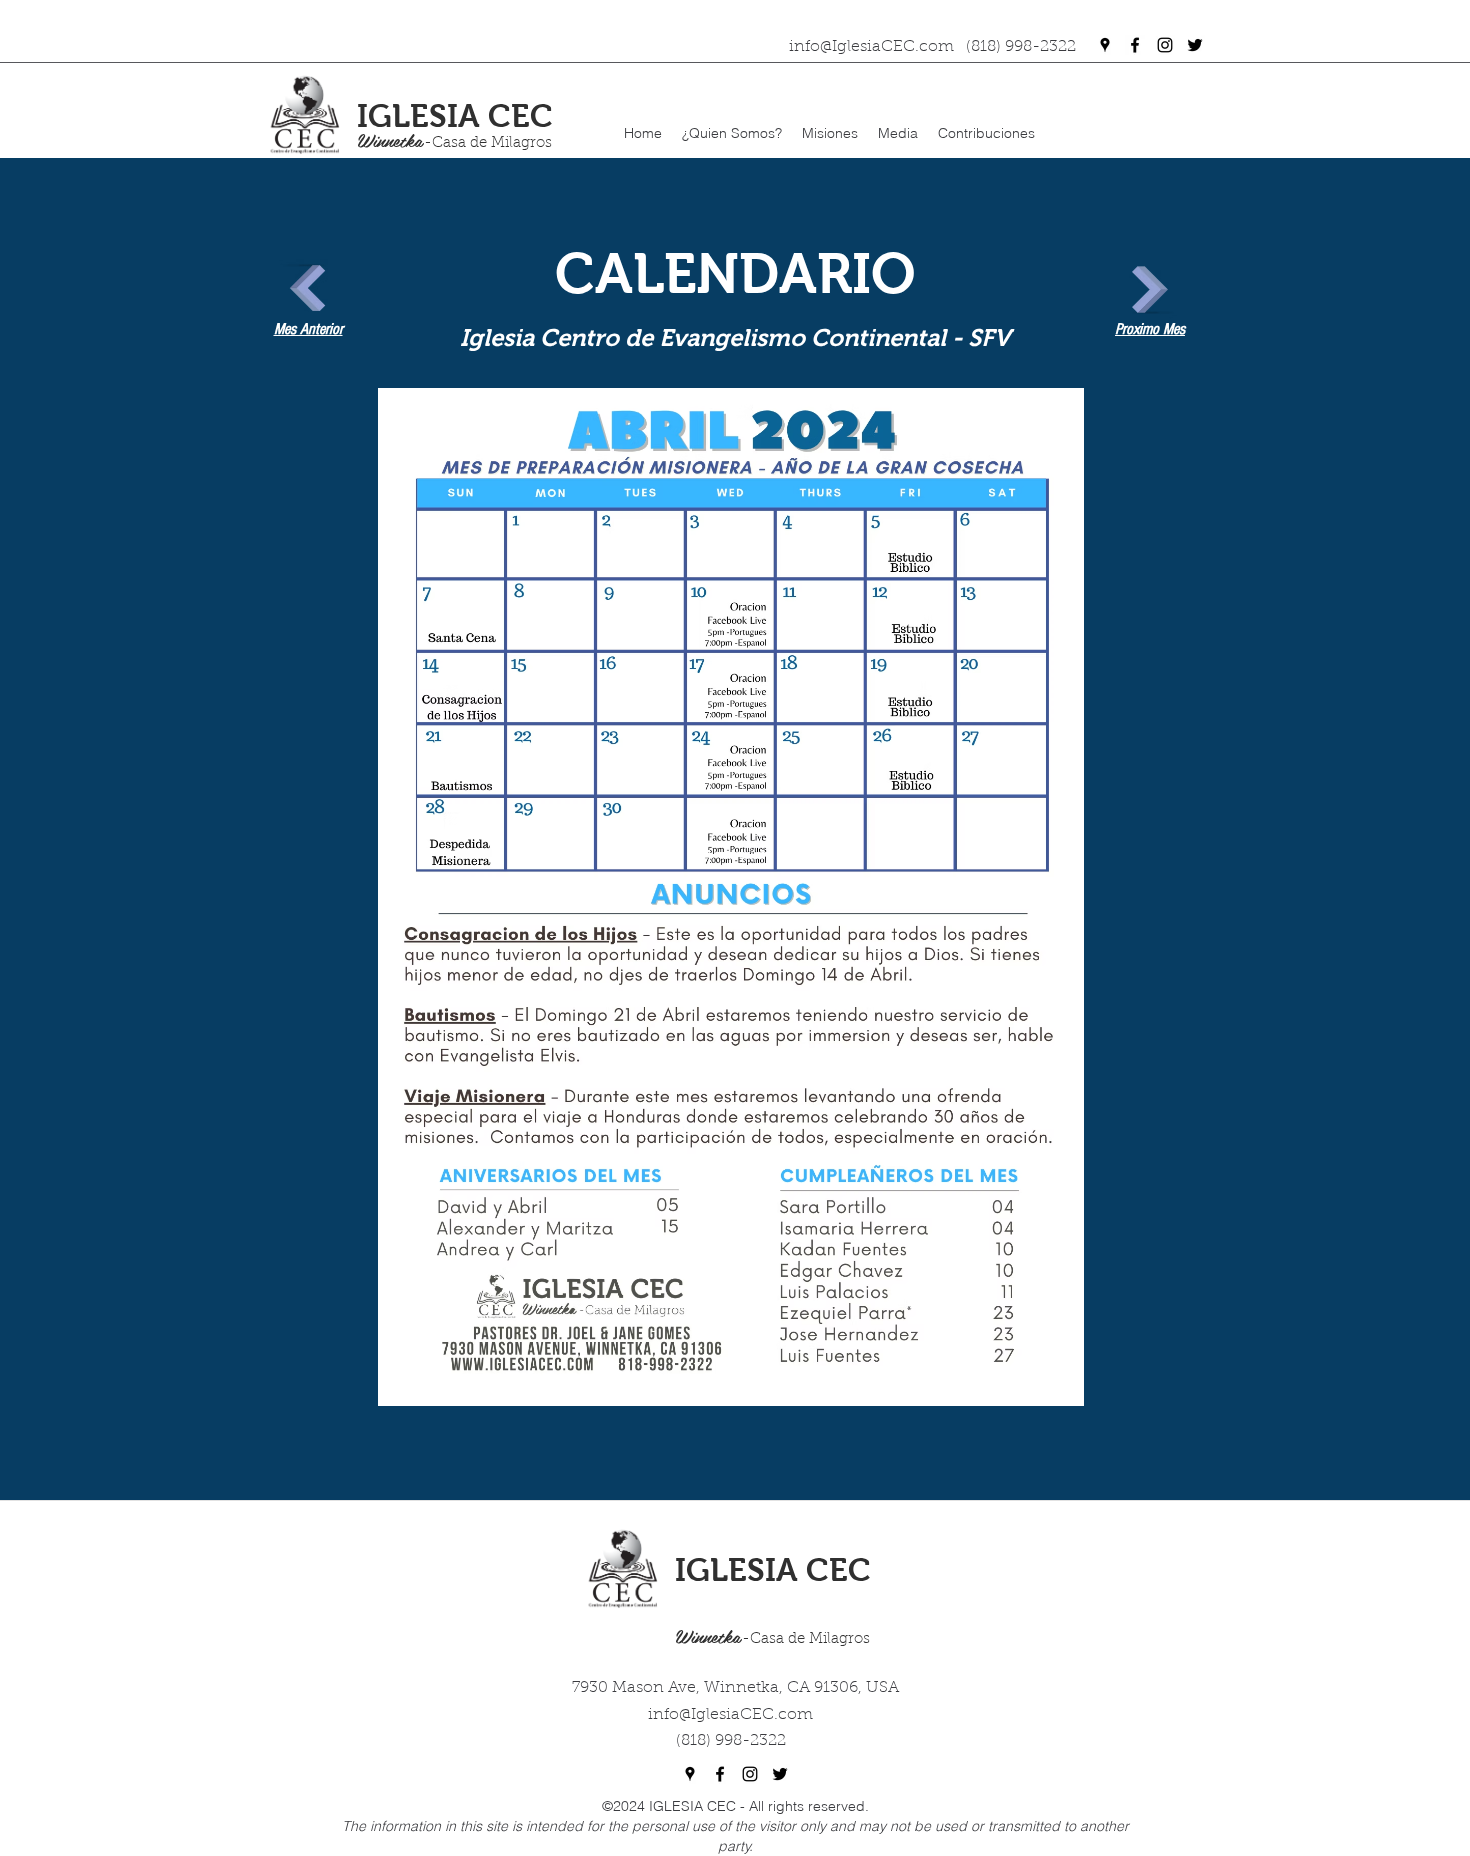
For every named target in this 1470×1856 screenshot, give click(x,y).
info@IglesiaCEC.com (730, 1715)
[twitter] (1195, 45)
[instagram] (1165, 45)
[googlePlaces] (1105, 45)
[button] (732, 133)
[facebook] (1135, 45)
